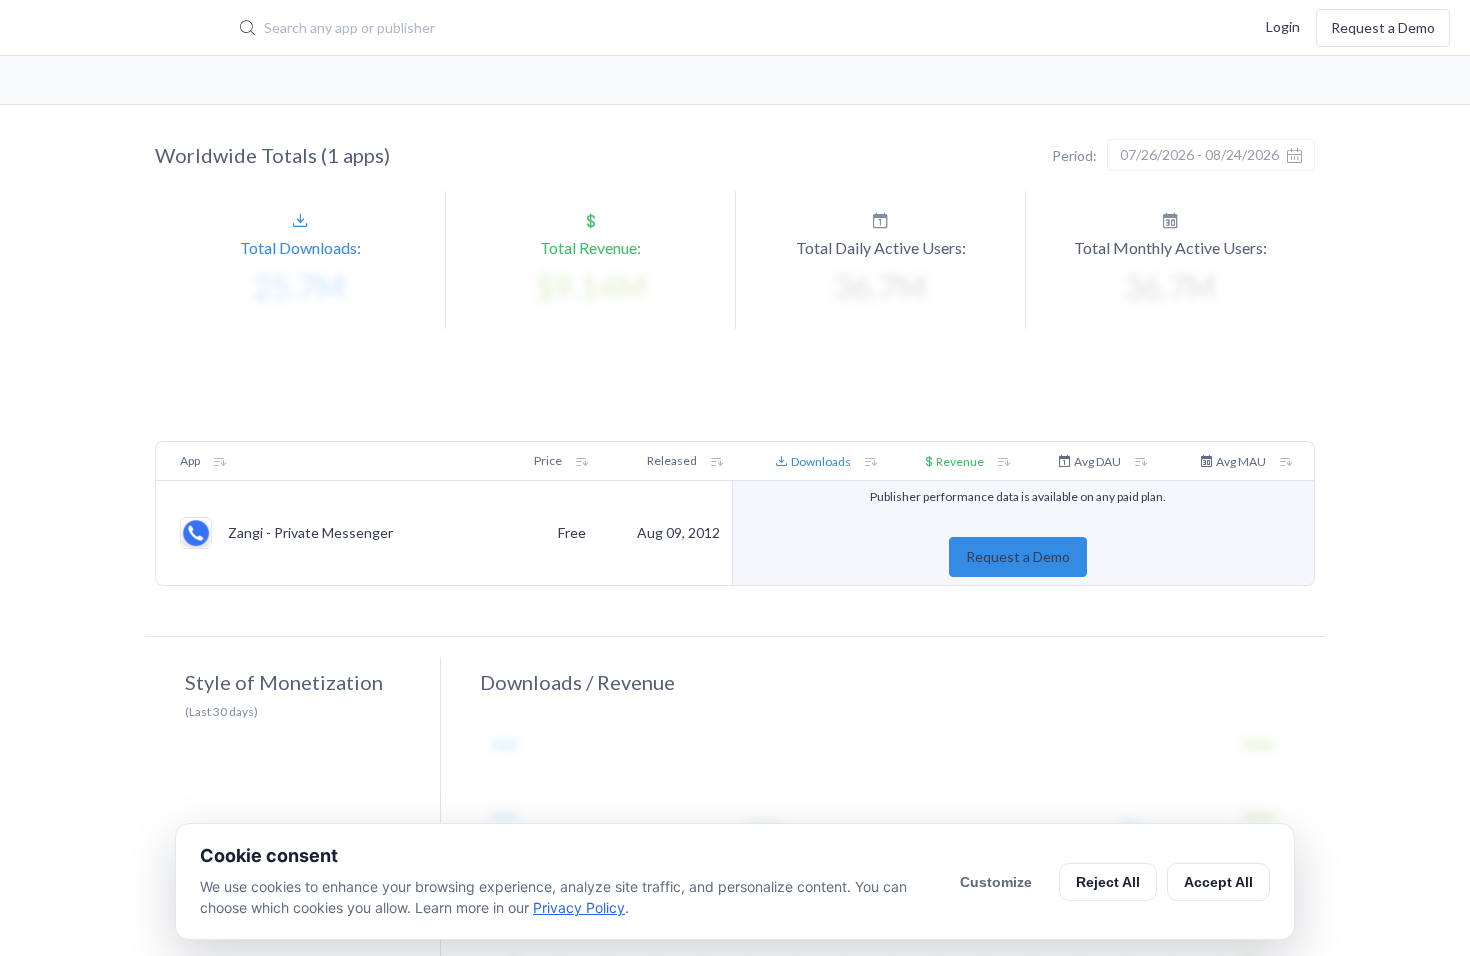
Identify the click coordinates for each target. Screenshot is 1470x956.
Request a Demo (1383, 27)
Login (1283, 25)
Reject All (1108, 882)
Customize (996, 882)
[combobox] (620, 28)
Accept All (1218, 882)
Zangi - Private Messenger (310, 533)
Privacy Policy (579, 907)
